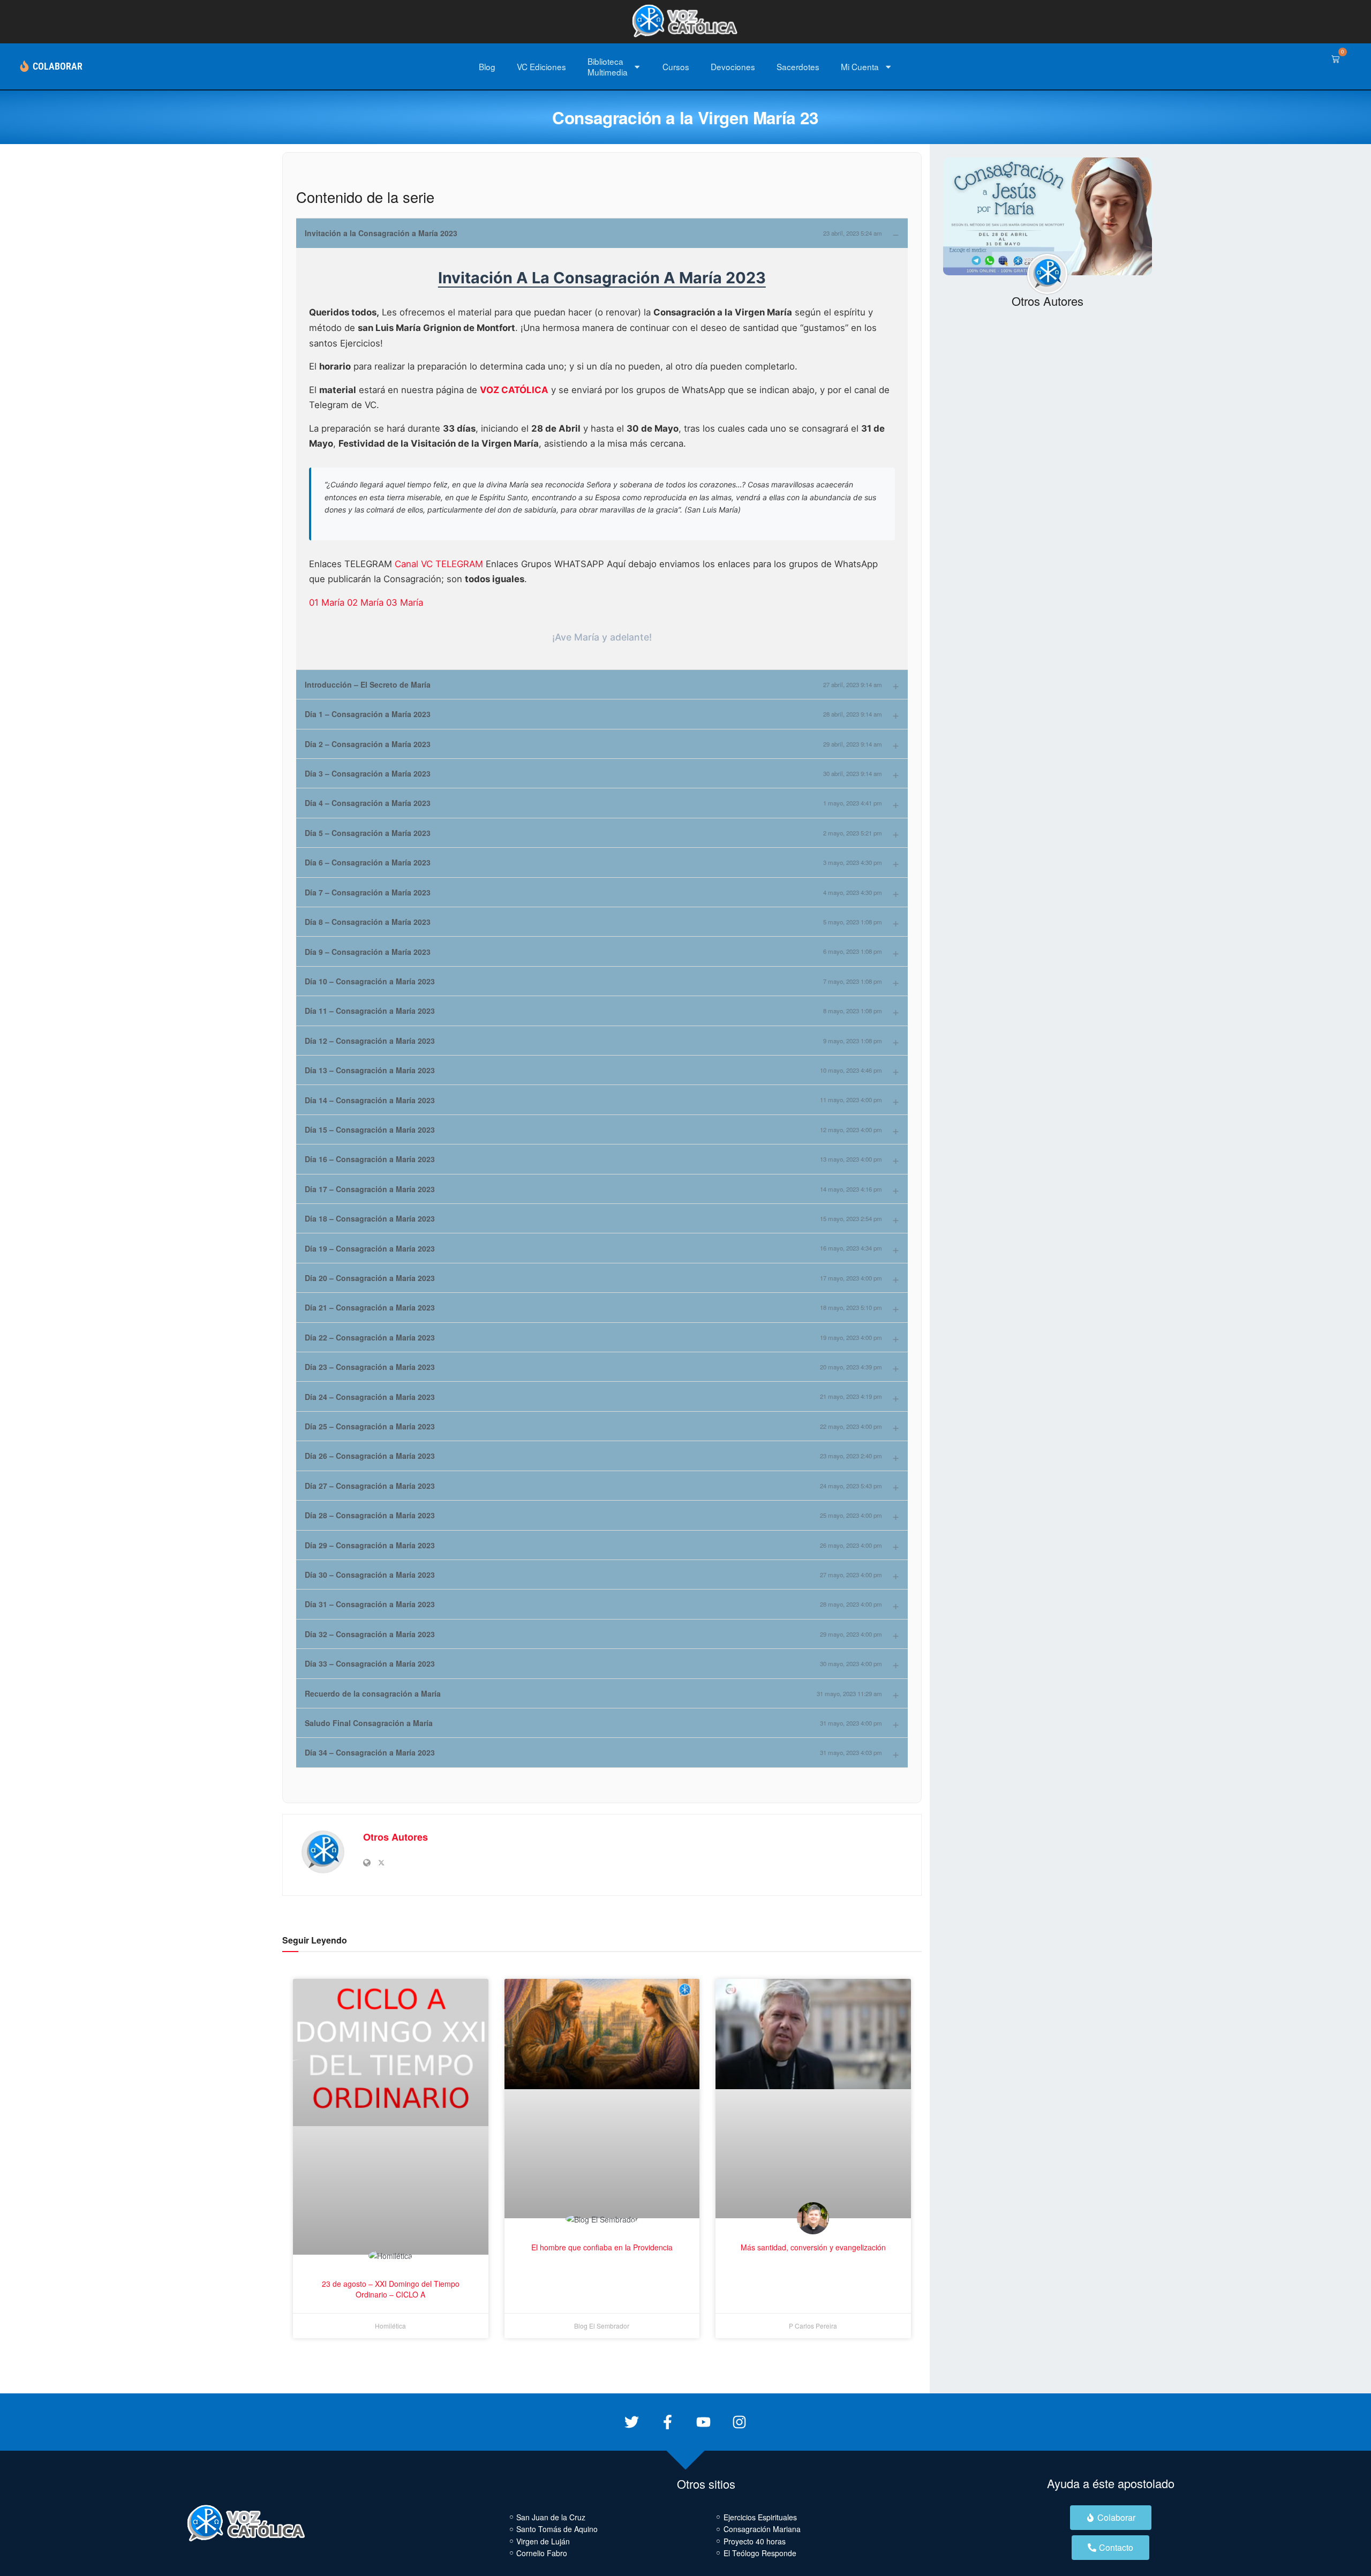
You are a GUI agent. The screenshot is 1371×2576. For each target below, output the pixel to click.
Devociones (733, 66)
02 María (367, 602)
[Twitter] (632, 2422)
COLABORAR (58, 66)
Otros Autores (396, 1837)
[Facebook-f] (668, 2422)
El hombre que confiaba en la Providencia (602, 2247)
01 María (328, 602)
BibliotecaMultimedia (608, 66)
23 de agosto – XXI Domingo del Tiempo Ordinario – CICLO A (391, 2289)
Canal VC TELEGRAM (440, 564)
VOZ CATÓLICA (514, 390)
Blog (487, 66)
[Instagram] (739, 2422)
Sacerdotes (798, 66)
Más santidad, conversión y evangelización (813, 2247)
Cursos (676, 66)
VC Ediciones (541, 66)
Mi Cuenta (860, 66)
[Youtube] (703, 2422)
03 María (405, 602)
